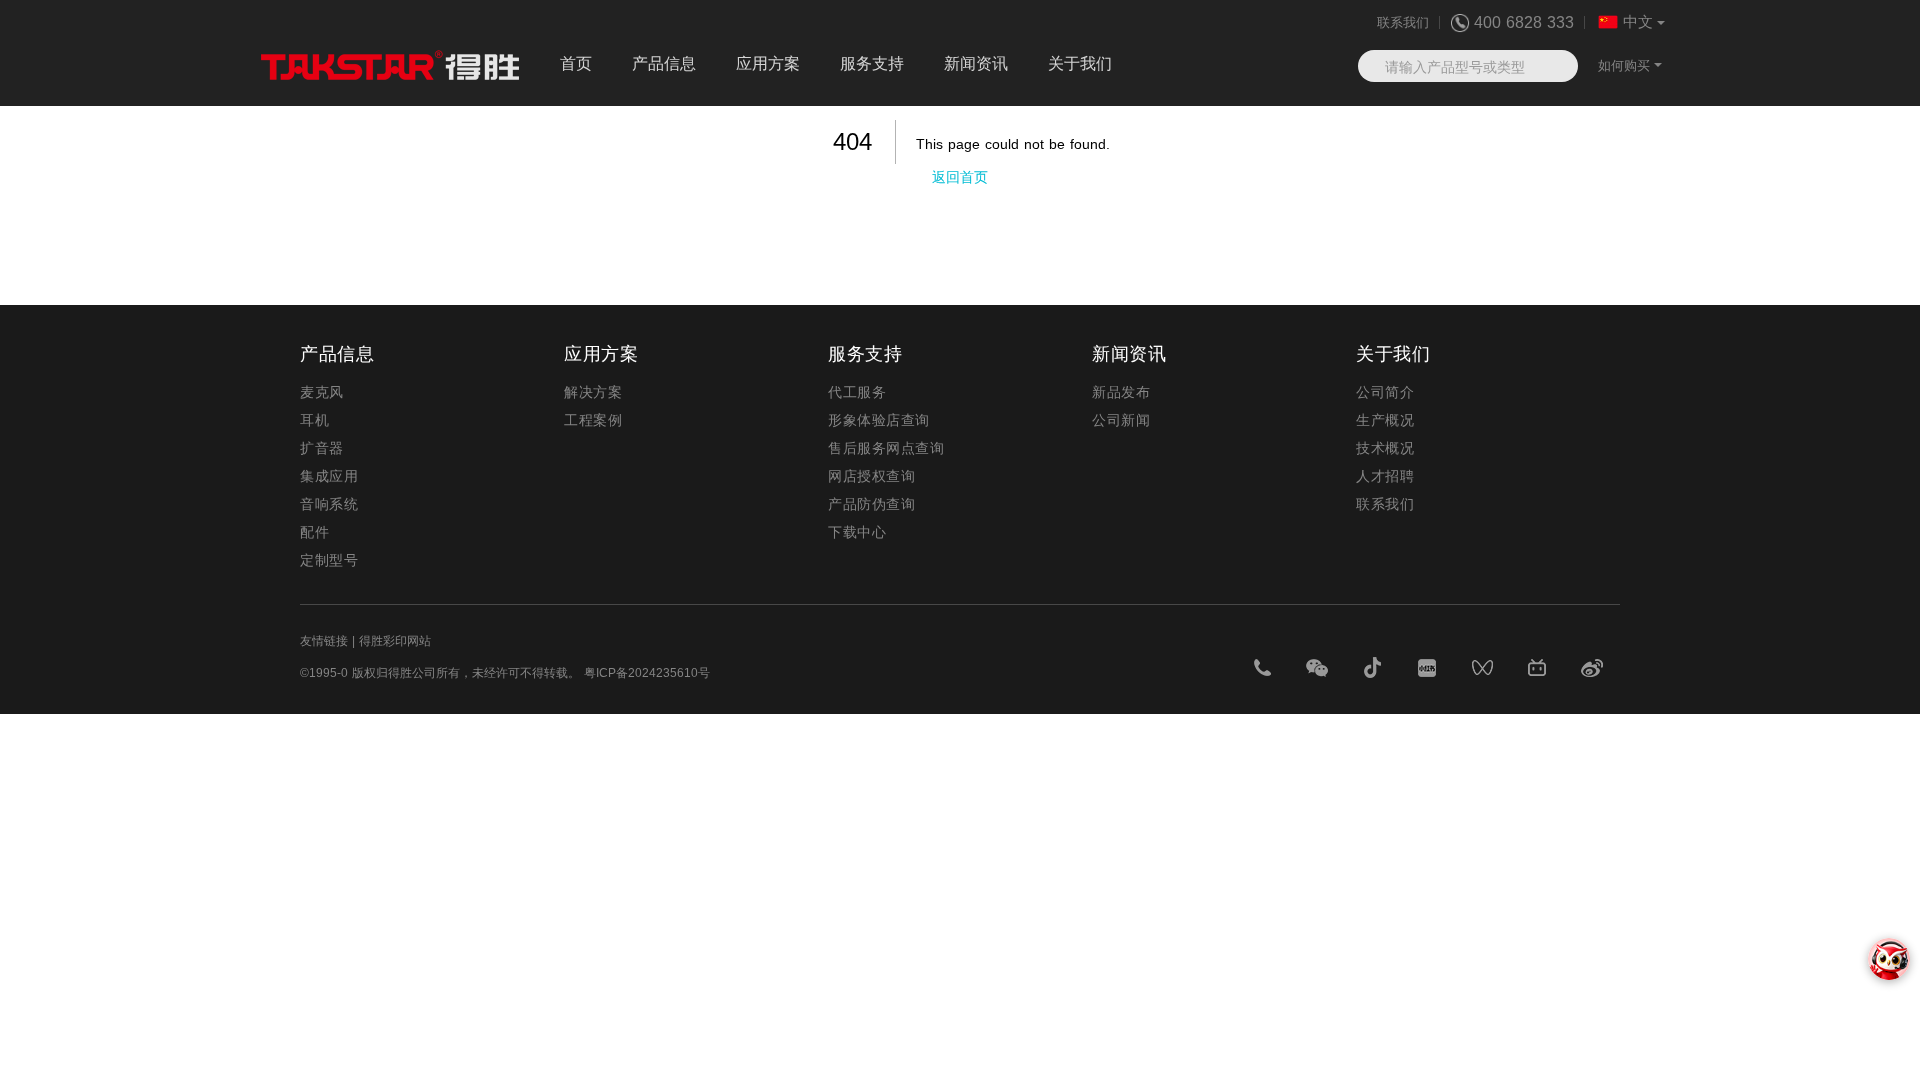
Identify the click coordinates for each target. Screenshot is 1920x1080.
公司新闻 (1121, 420)
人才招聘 (1385, 476)
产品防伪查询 (871, 504)
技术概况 (1385, 448)
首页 (576, 63)
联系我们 (1403, 22)
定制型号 (329, 560)
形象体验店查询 (879, 420)
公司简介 (1385, 392)
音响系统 (329, 504)
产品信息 (664, 63)
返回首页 (960, 177)
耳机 (314, 420)
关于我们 (1080, 63)
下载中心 (857, 532)
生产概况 (1385, 420)
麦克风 (322, 392)
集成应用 (329, 476)
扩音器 (322, 448)
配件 (314, 532)
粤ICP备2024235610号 (647, 673)
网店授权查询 (871, 476)
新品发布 (1121, 392)
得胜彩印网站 (395, 641)
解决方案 (593, 392)
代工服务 (857, 392)
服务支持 (872, 63)
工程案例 (593, 420)
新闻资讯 (976, 63)
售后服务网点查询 (886, 448)
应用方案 (768, 63)
